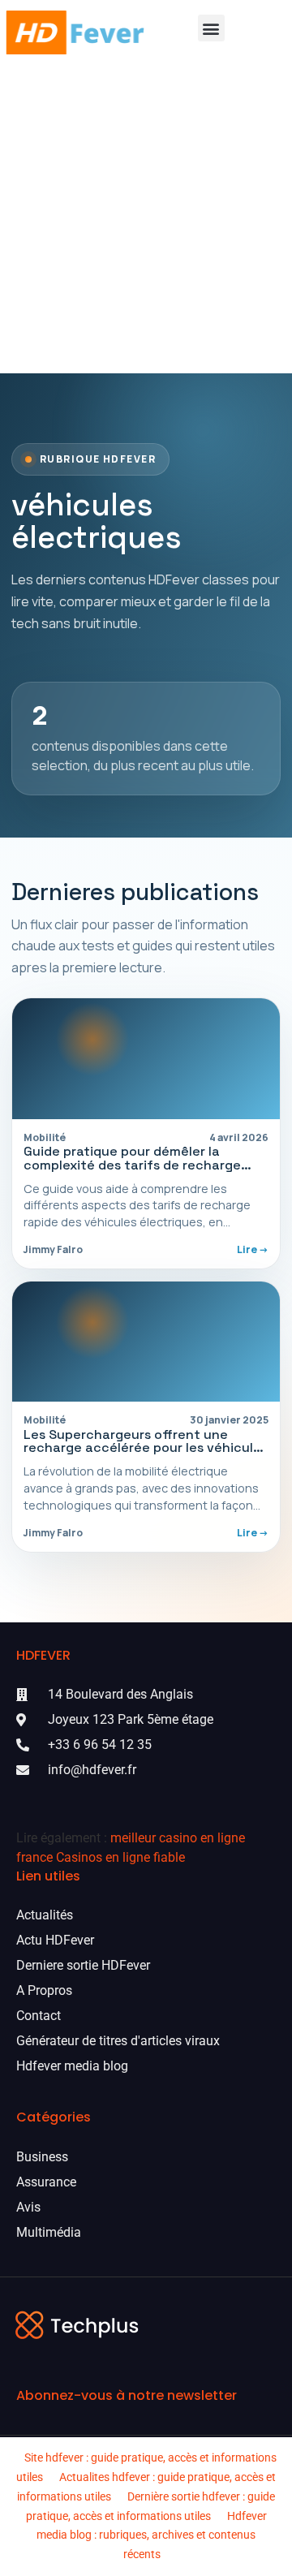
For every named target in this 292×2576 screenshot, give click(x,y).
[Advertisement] (146, 219)
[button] (211, 28)
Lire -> (253, 1249)
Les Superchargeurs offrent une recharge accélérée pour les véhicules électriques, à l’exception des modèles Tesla (146, 1455)
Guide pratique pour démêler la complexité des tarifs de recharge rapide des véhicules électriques (132, 1165)
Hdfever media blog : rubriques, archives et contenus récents (152, 2535)
